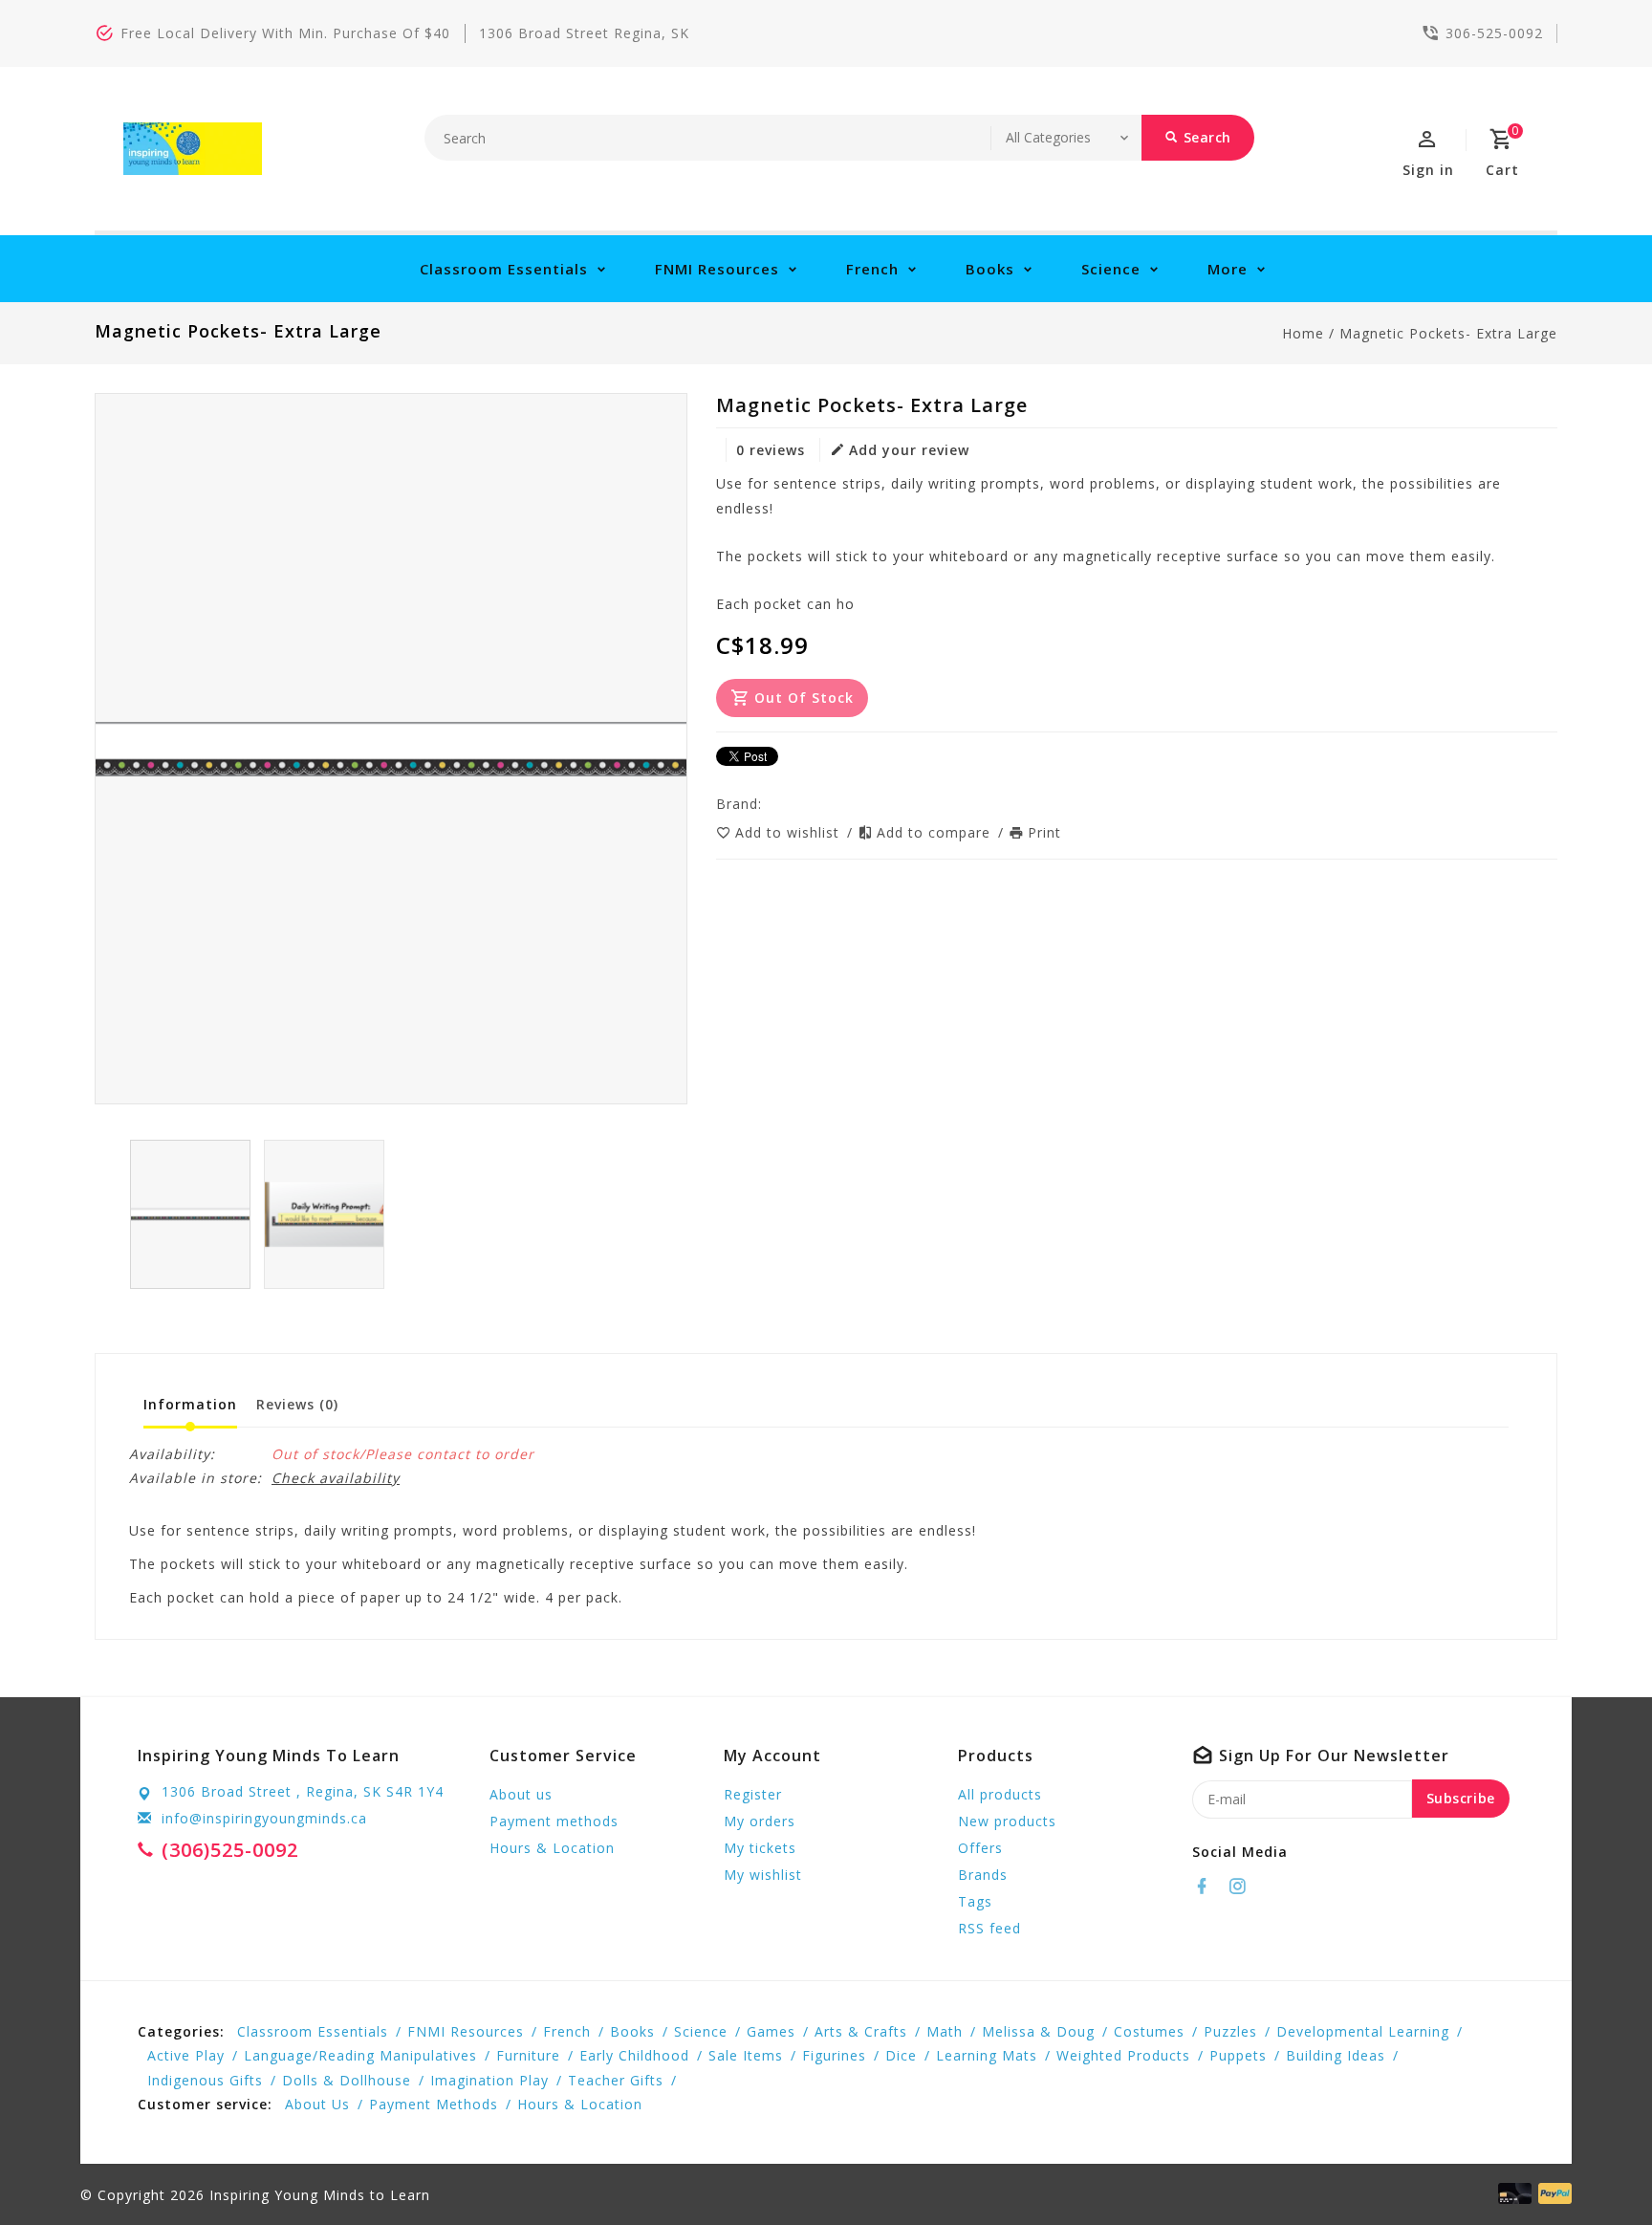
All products (1000, 1794)
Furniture (528, 2055)
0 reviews (771, 450)
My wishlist (763, 1875)
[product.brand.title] (768, 804)
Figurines (834, 2055)
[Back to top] (1595, 2168)
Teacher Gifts (616, 2080)
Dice (901, 2055)
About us (521, 1794)
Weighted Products (1123, 2055)
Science (1111, 269)
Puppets (1238, 2055)
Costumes (1149, 2031)
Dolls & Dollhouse (347, 2080)
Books (990, 269)
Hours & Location (552, 1848)
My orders (760, 1821)
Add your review (909, 450)
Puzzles (1230, 2031)
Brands (983, 1875)
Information (190, 1404)
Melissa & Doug (1038, 2031)
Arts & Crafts (861, 2031)
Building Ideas (1336, 2055)
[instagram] (1243, 1887)
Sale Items (746, 2055)
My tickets (760, 1848)
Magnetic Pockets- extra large (1448, 333)
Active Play (186, 2055)
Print (1044, 832)
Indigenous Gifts (205, 2080)
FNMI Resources (717, 269)
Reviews (297, 1404)
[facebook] (1207, 1887)
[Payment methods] (1552, 2193)
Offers (980, 1848)
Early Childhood (634, 2055)
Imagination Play (489, 2080)
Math (945, 2031)
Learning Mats (987, 2055)
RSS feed (989, 1928)
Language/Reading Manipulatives (360, 2055)
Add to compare (936, 832)
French (872, 269)
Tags (975, 1901)
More (1228, 269)
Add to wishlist (790, 832)
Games (771, 2031)
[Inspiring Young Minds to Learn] (193, 149)
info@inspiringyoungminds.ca (264, 1818)
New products (1007, 1821)
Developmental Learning (1363, 2031)
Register (753, 1794)
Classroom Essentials (504, 269)
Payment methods (554, 1821)
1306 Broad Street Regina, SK (584, 33)
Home (1303, 333)
